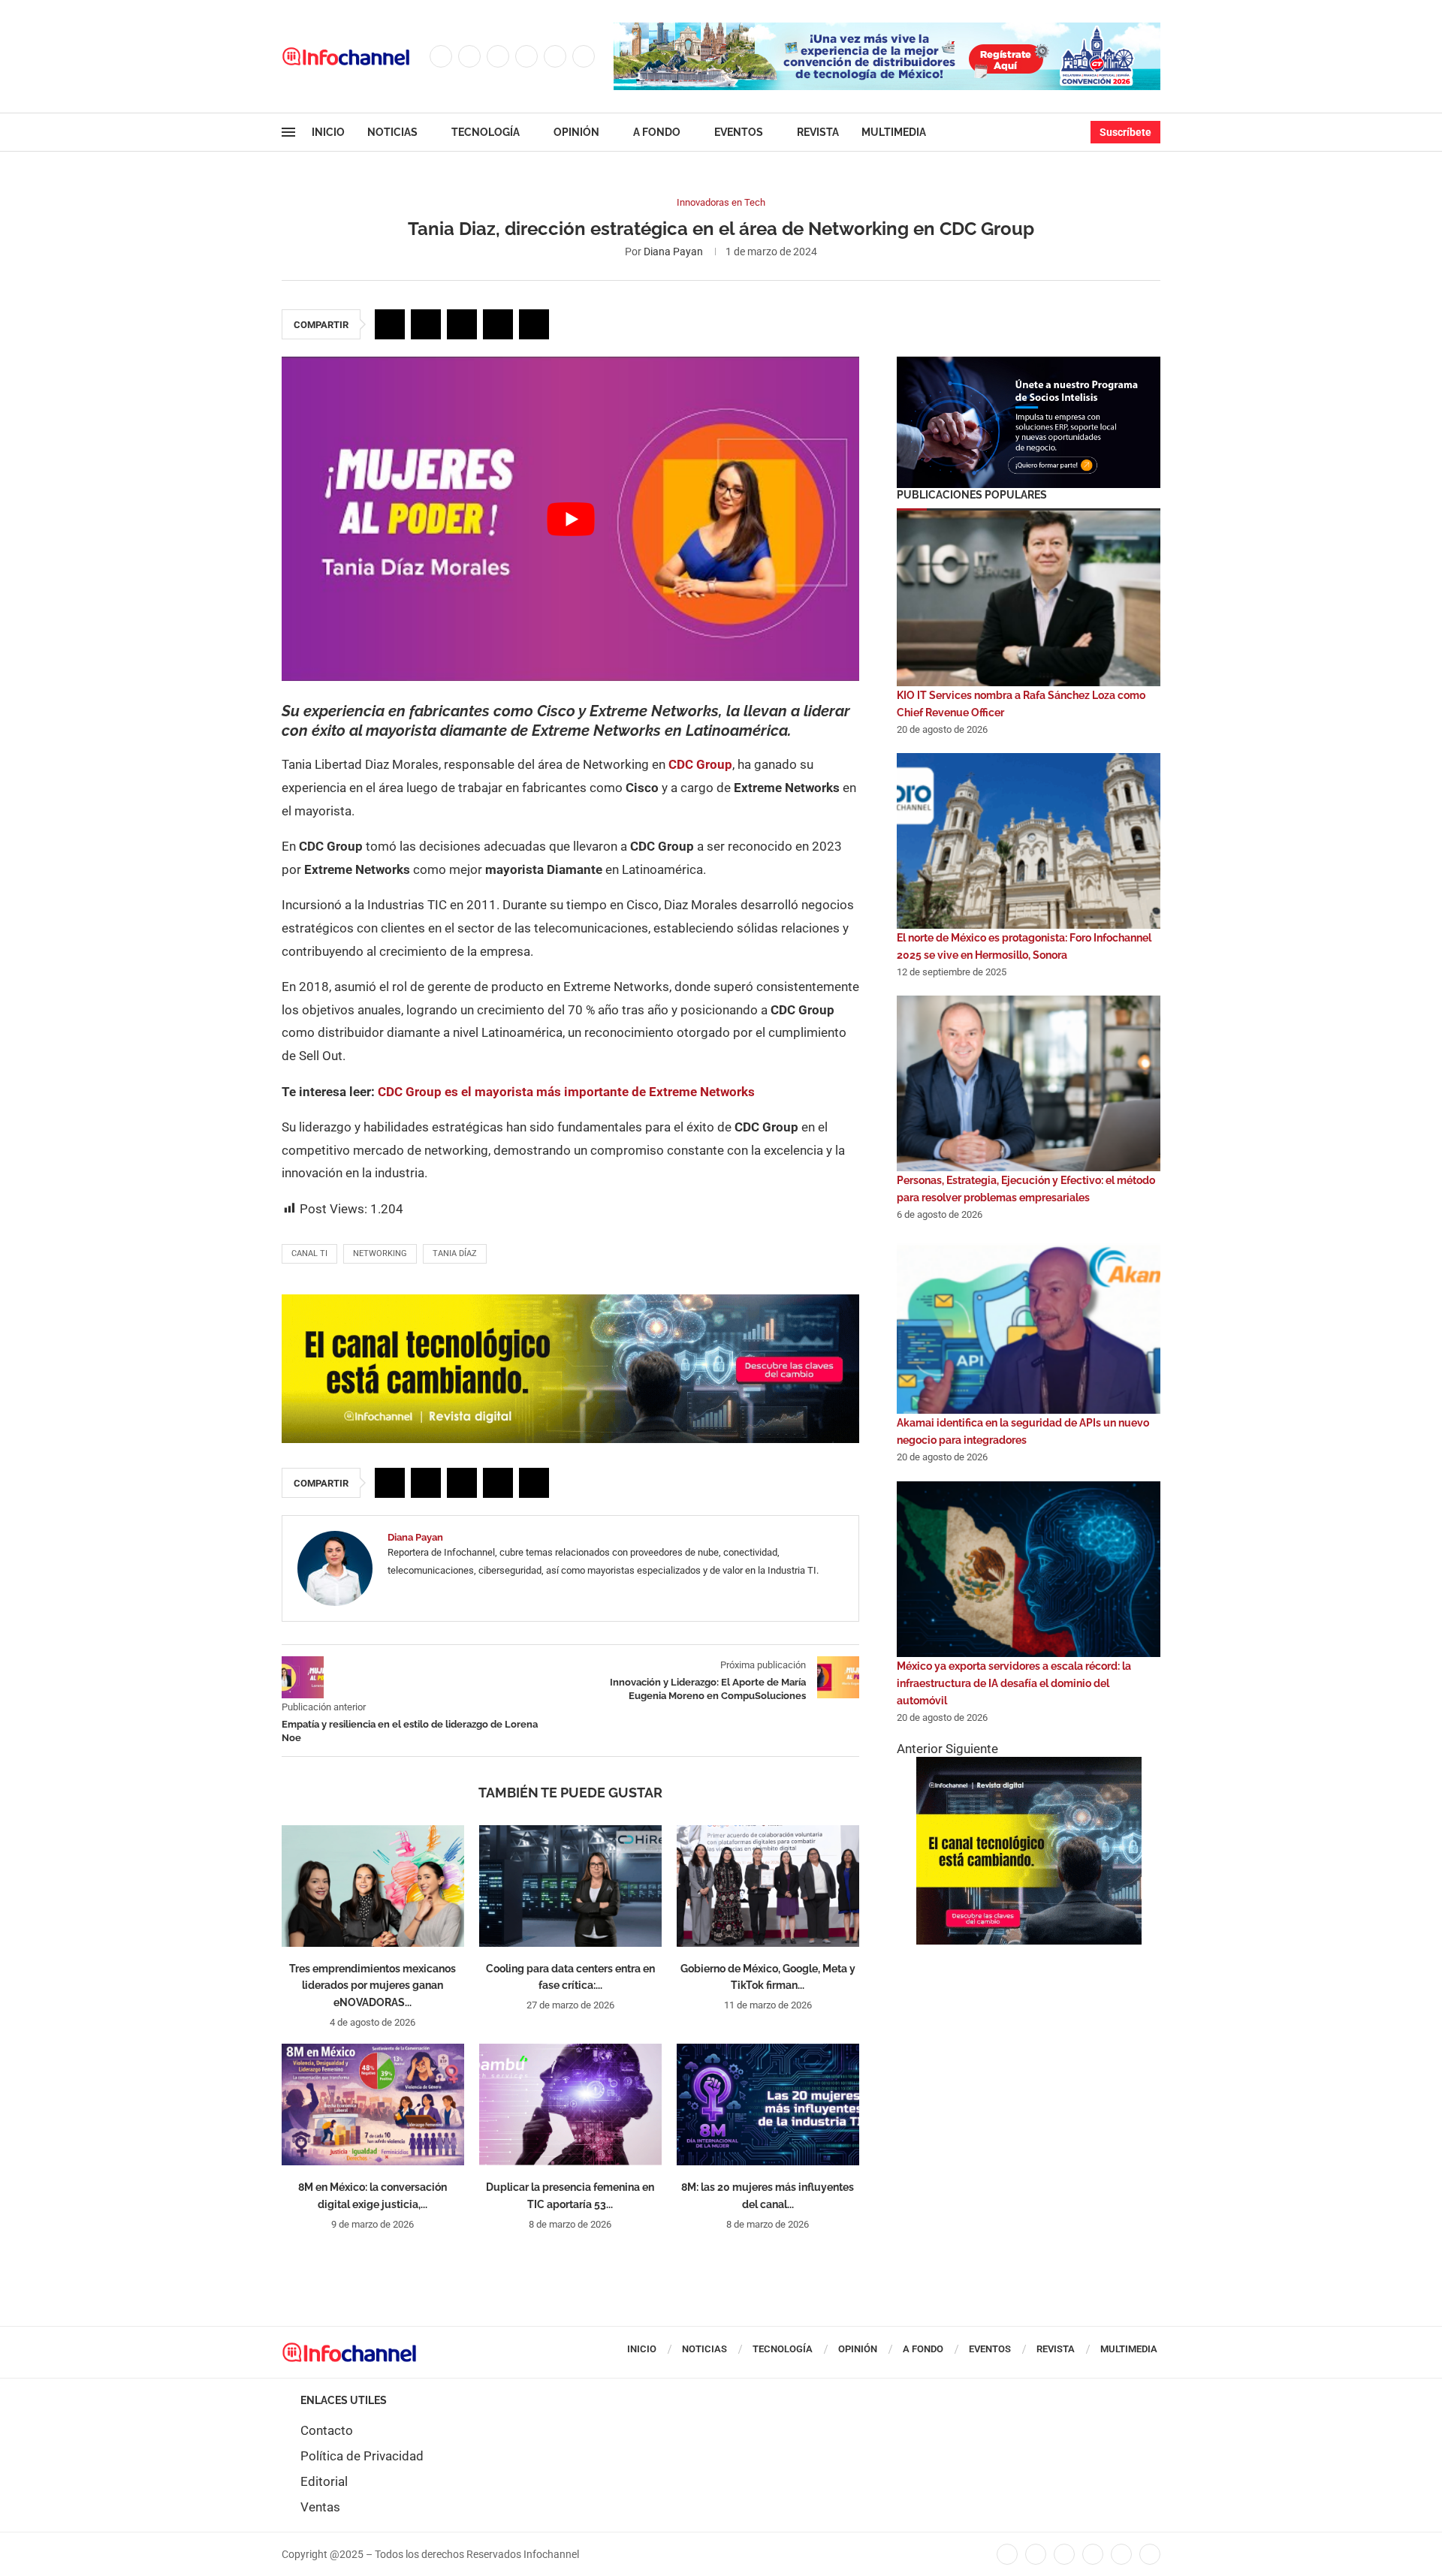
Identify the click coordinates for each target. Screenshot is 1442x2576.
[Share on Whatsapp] (498, 324)
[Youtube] (555, 56)
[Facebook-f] (1007, 2554)
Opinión (576, 132)
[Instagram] (498, 56)
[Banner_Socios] (1029, 364)
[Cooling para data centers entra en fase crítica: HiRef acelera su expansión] (570, 1886)
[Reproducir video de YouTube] (570, 519)
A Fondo (657, 132)
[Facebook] (441, 56)
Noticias (392, 132)
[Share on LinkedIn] (462, 324)
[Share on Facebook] (390, 324)
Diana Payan (673, 252)
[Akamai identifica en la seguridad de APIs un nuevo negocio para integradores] (1029, 1326)
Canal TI (309, 1253)
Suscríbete (1125, 132)
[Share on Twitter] (426, 324)
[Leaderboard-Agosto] (887, 30)
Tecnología (486, 132)
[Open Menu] (288, 132)
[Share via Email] (534, 324)
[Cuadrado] (1029, 1764)
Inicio (328, 132)
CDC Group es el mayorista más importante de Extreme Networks (566, 1092)
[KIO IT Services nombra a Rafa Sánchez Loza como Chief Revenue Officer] (1029, 598)
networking (380, 1253)
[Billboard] (570, 1302)
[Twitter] (469, 56)
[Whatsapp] (584, 56)
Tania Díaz (455, 1253)
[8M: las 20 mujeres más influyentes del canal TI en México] (768, 2104)
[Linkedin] (526, 56)
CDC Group (700, 764)
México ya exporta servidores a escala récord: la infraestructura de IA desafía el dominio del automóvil (1014, 1683)
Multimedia (894, 132)
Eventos (739, 132)
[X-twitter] (1036, 2554)
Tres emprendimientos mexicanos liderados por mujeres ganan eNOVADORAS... (373, 1986)
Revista (818, 132)
